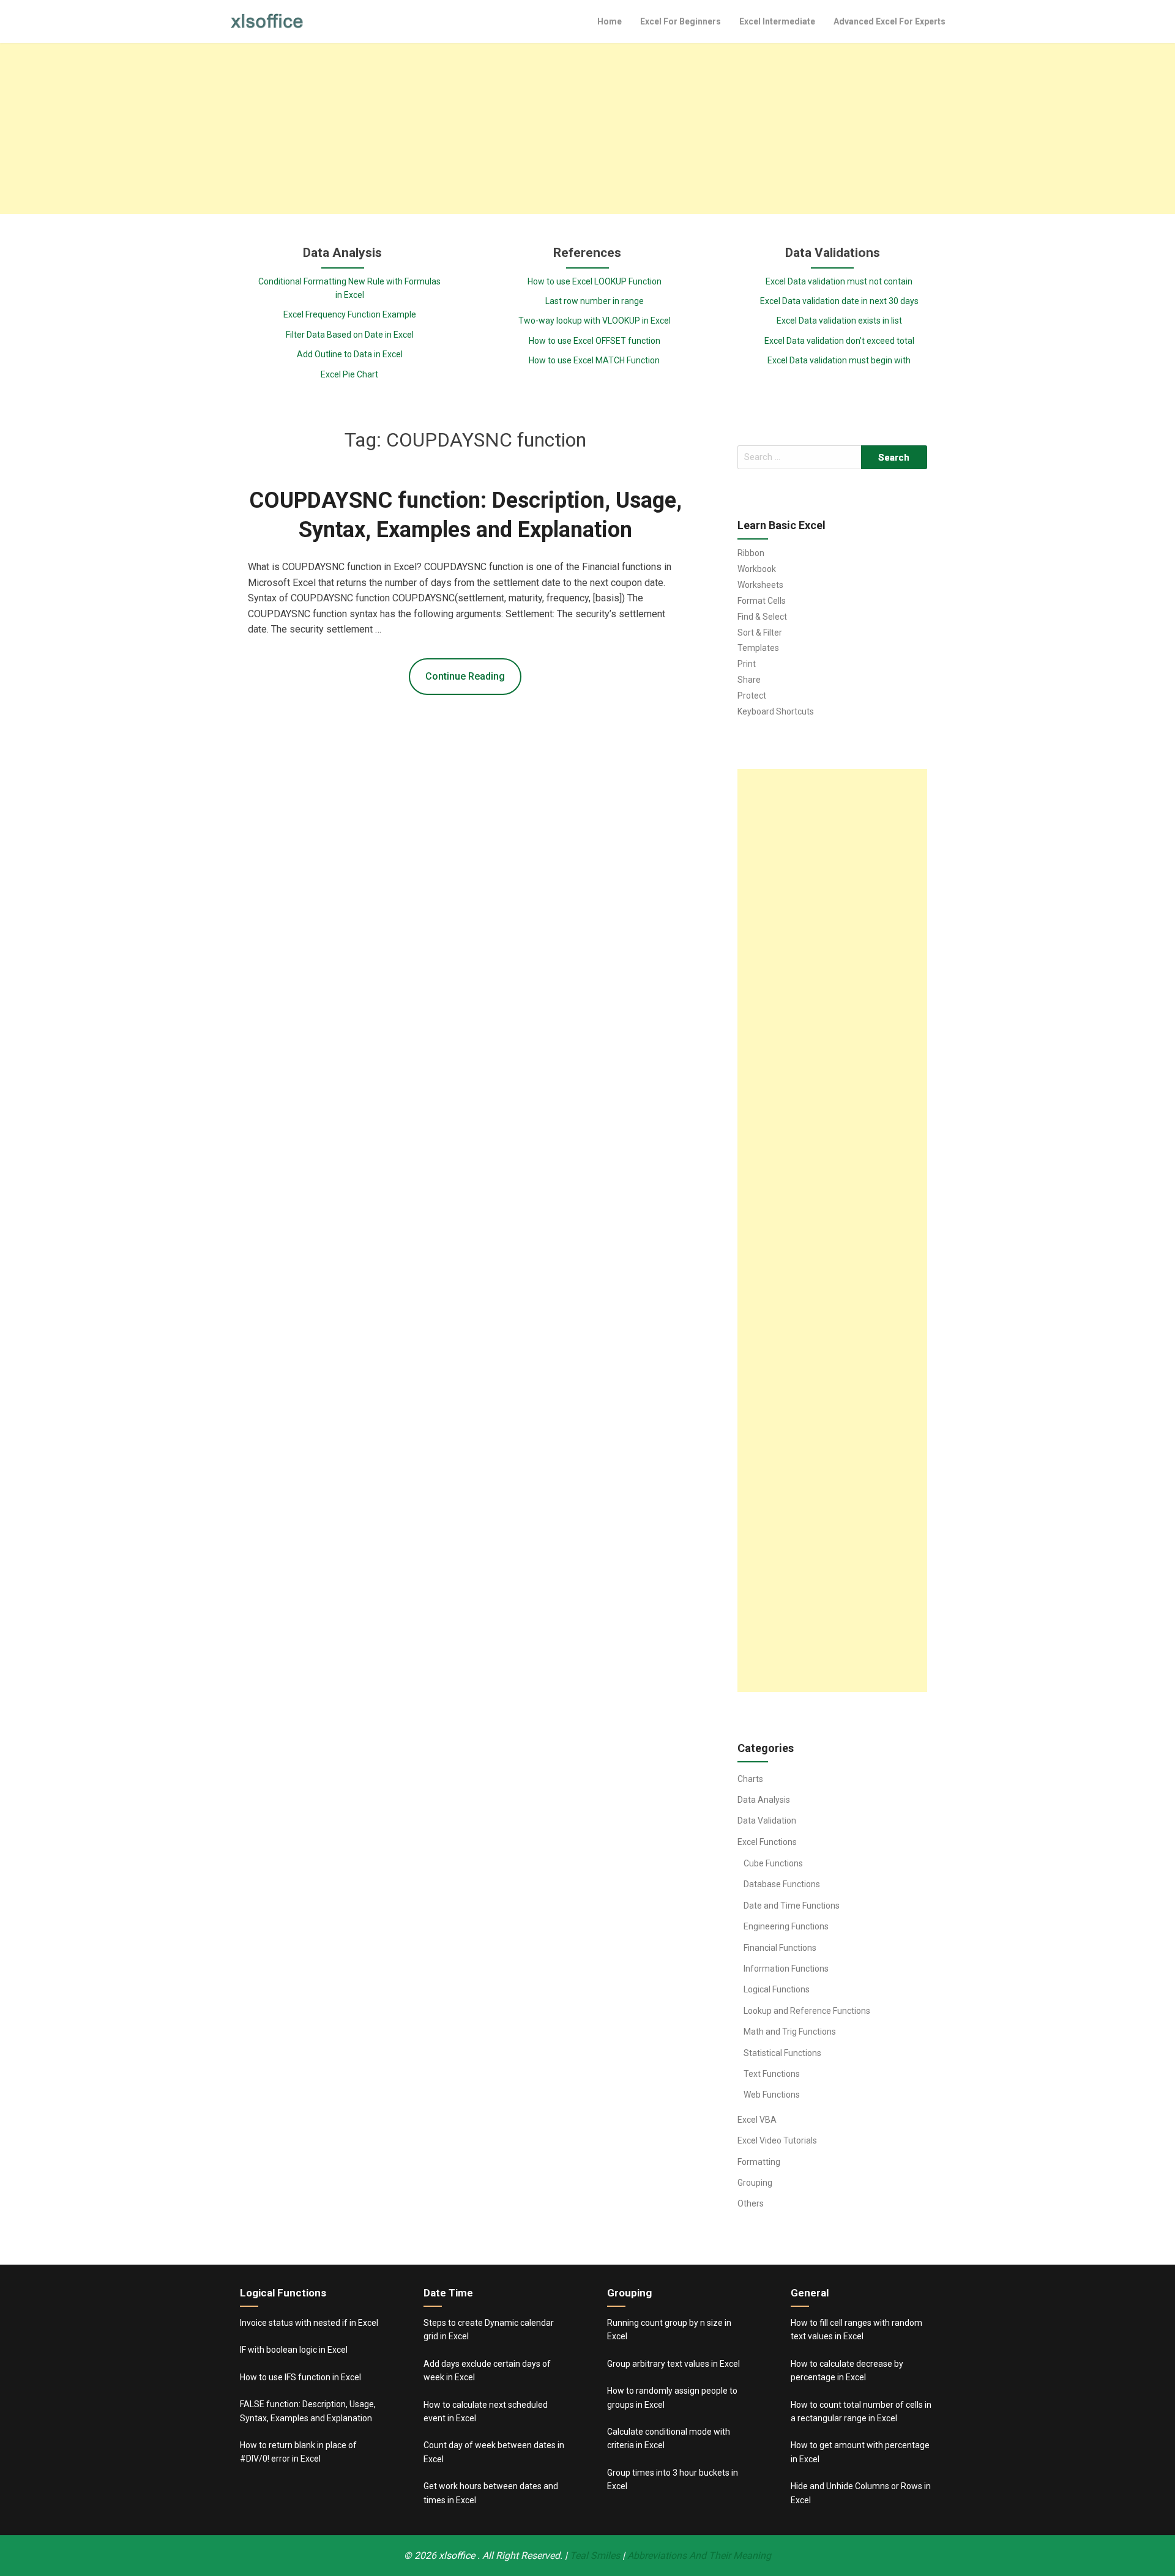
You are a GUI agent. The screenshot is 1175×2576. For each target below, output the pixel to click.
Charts (750, 1779)
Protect (752, 696)
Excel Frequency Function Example (350, 314)
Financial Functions (780, 1948)
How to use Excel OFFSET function (595, 341)
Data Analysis (764, 1800)
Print (747, 664)
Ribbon (751, 553)
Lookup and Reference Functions (807, 2011)
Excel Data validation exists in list (839, 321)
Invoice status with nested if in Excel (309, 2323)
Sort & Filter (760, 633)
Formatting (759, 2162)
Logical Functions (777, 1989)
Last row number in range (595, 301)
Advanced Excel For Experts (890, 21)
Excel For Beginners (681, 21)
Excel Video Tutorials (777, 2140)
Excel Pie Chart (349, 374)
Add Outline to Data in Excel (350, 354)
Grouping (755, 2183)
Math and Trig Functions (790, 2032)
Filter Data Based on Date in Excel (350, 335)
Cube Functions (773, 1863)
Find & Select (762, 617)
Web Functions (772, 2095)
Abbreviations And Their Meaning (699, 2556)
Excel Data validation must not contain (839, 281)
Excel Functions (767, 1842)
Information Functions (786, 1969)
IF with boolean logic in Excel (294, 2350)
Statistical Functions (782, 2053)
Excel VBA (757, 2120)
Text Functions (772, 2074)
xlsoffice (458, 2556)
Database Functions (782, 1884)
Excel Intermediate (777, 21)
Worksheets (760, 585)
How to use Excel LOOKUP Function (595, 281)
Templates (758, 648)
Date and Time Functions (792, 1906)
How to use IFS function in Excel (300, 2377)
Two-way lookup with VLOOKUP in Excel (595, 321)
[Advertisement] (587, 128)
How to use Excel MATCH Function (594, 360)
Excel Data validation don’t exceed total (839, 341)
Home (610, 21)
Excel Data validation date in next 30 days (839, 301)
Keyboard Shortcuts (776, 711)
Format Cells (762, 601)
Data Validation (767, 1821)
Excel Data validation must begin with (839, 360)
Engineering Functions (786, 1926)
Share (749, 680)
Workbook (757, 569)
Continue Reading (465, 676)
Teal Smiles (595, 2556)
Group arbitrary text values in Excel (673, 2364)
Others (751, 2203)
